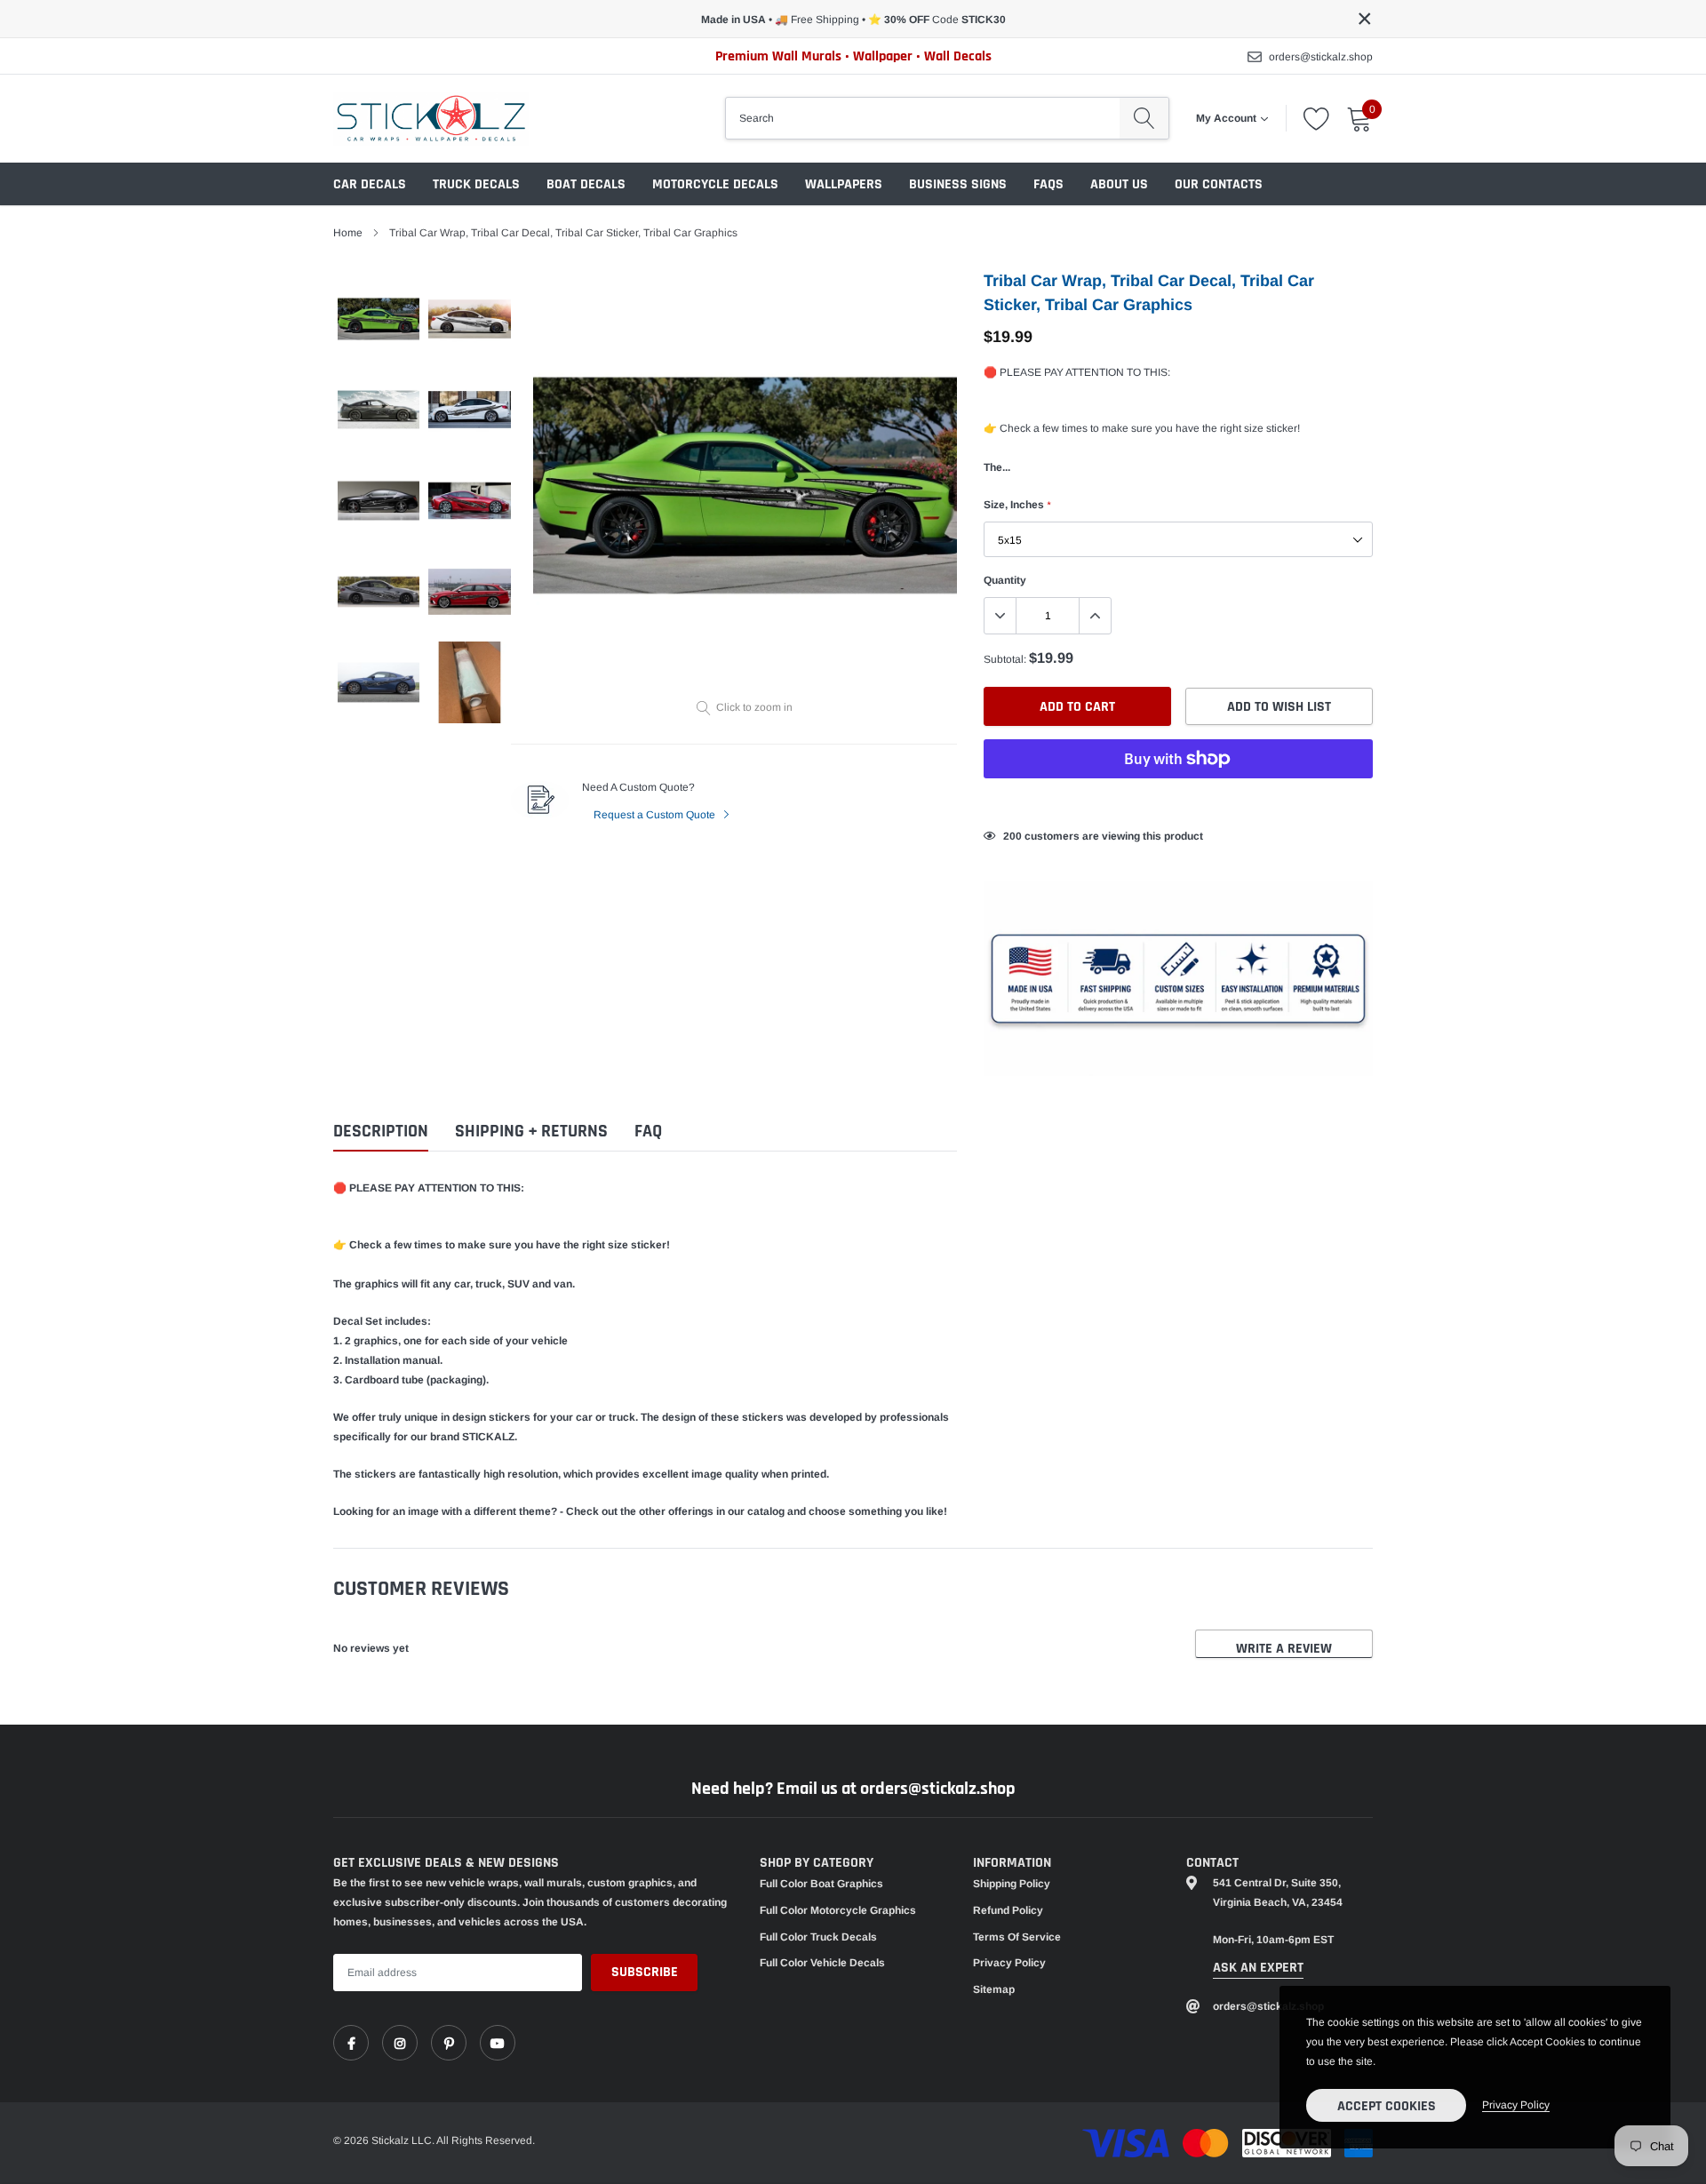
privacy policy (1516, 2105)
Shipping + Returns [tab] (531, 1132)
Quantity (1005, 580)
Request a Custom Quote (656, 815)
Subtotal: (1005, 659)
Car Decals (370, 184)
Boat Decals (586, 184)
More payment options (1178, 802)
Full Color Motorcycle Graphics (838, 1910)
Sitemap (994, 1989)
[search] (1144, 118)
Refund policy (1008, 1910)
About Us (1119, 184)
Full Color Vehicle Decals (822, 1963)
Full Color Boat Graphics (821, 1884)
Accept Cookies (1387, 2106)
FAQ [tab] (648, 1132)
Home (348, 233)
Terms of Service (1017, 1937)
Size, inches (1017, 505)
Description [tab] (381, 1132)
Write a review (1284, 1649)
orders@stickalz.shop (1321, 57)
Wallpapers (844, 184)
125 (1012, 836)
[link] (351, 2043)
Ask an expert (1258, 1968)
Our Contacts (1219, 184)
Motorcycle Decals (715, 184)
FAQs (1048, 184)
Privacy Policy (1009, 1963)
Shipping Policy (1012, 1884)
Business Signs (958, 184)
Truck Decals (476, 184)
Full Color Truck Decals (818, 1937)
